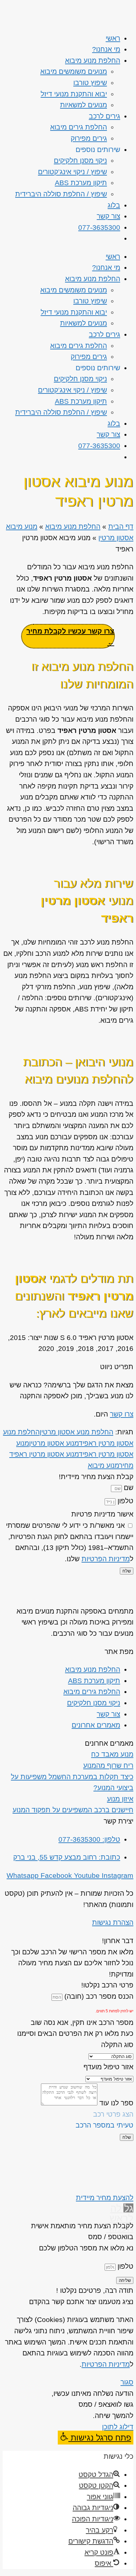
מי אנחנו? (106, 49)
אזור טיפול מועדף (108, 2067)
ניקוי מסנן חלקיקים (80, 160)
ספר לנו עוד (115, 2103)
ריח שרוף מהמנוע (108, 1765)
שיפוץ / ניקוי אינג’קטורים (72, 172)
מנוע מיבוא (103, 1465)
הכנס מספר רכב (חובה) (98, 1996)
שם (128, 1488)
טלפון (124, 1501)
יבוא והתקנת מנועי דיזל (74, 94)
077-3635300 (99, 227)
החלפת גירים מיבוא (79, 127)
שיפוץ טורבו (90, 83)
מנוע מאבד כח (112, 1754)
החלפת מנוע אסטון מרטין (76, 1432)
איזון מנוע (120, 1799)
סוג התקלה (117, 2045)
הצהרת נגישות (113, 1922)
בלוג (114, 205)
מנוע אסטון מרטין (54, 1443)
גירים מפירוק (89, 138)
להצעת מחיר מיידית (105, 2198)
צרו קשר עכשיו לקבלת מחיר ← (70, 637)
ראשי (113, 38)
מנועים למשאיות (84, 105)
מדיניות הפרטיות (106, 1559)
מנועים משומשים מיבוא (74, 71)
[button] (96, 2438)
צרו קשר (122, 1414)
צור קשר (108, 216)
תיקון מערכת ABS (81, 183)
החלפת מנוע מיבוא (93, 60)
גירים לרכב (104, 116)
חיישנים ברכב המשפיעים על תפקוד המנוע (73, 1810)
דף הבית (121, 526)
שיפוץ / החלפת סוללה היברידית (61, 194)
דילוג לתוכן (118, 2427)
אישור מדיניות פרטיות (102, 1514)
